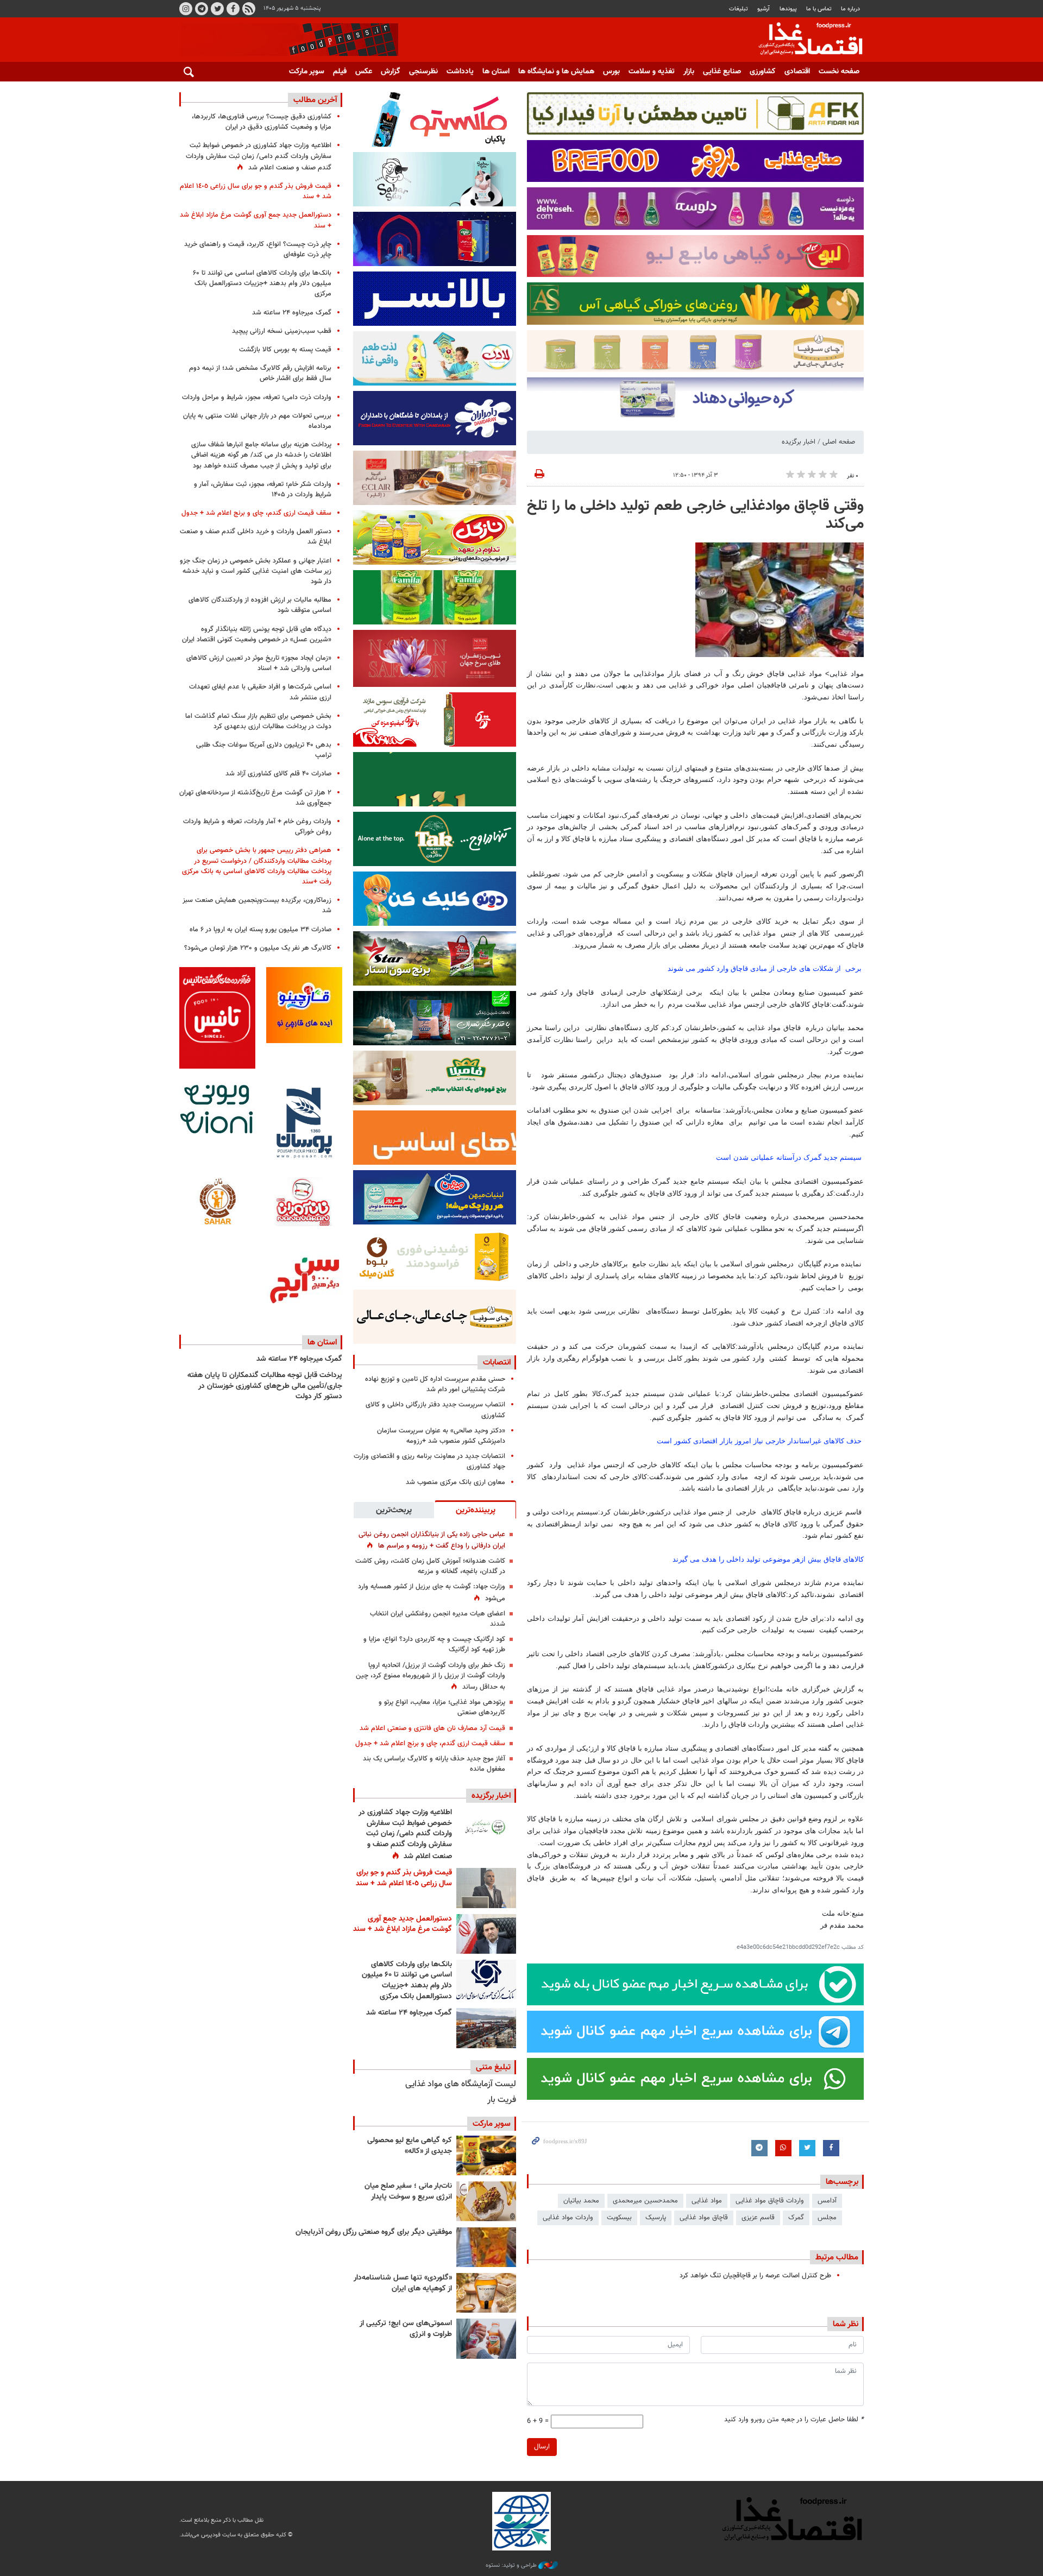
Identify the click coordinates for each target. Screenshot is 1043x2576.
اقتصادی (797, 72)
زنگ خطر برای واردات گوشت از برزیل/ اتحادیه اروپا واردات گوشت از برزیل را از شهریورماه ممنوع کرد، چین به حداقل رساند (431, 1676)
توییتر (217, 9)
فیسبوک (233, 9)
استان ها (496, 72)
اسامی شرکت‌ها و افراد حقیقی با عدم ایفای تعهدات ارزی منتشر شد (260, 692)
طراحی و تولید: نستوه (512, 2566)
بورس (611, 72)
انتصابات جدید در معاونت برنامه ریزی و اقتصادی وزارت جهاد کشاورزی (429, 1461)
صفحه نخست (839, 72)
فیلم (340, 72)
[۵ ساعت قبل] (486, 1827)
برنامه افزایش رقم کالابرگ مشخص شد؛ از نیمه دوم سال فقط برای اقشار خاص (260, 373)
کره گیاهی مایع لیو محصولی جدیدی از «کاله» (410, 2146)
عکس (364, 72)
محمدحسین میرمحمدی (645, 2201)
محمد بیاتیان (581, 2201)
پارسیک (656, 2218)
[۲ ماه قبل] (486, 2155)
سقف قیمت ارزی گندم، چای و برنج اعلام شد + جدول (430, 1744)
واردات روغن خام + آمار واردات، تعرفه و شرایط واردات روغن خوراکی (257, 827)
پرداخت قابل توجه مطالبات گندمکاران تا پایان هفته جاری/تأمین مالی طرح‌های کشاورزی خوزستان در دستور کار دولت (265, 1386)
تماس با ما (819, 9)
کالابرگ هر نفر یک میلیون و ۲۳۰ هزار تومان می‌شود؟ (258, 948)
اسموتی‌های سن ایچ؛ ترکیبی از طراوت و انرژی (406, 2329)
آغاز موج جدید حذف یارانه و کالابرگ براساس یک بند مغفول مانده (434, 1764)
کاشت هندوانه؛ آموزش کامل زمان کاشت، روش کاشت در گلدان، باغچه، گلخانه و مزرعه (430, 1566)
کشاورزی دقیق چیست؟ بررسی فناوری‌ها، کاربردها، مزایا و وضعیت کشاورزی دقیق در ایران (262, 122)
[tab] (475, 1510)
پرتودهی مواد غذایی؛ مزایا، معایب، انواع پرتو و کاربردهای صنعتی (442, 1707)
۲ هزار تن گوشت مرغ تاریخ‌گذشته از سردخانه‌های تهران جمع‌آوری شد (255, 798)
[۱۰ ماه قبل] (486, 2247)
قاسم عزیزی (758, 2218)
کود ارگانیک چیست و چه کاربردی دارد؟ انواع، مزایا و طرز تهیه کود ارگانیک (434, 1644)
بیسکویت (619, 2218)
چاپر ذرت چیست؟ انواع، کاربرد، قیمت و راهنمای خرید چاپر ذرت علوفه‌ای (258, 250)
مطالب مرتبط (837, 2257)
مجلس (827, 2218)
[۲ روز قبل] (486, 1980)
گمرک (796, 2218)
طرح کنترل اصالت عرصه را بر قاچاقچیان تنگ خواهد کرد (755, 2276)
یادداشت (460, 72)
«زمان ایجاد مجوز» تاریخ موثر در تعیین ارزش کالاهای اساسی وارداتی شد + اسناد (259, 663)
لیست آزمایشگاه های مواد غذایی (461, 2084)
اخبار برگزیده (799, 442)
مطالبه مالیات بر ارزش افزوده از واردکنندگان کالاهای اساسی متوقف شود (260, 605)
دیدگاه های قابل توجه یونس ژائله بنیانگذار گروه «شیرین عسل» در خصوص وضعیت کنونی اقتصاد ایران (257, 634)
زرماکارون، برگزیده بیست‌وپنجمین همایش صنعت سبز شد (257, 905)
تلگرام (202, 9)
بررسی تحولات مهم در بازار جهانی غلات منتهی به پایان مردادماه (257, 421)
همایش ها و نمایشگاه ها (556, 72)
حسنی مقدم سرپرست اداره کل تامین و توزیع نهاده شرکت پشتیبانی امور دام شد (435, 1384)
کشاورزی (763, 72)
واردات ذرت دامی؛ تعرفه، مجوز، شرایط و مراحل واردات (257, 397)
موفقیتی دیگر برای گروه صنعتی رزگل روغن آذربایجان (374, 2232)
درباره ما (850, 9)
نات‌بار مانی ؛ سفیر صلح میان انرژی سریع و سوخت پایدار (408, 2192)
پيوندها (788, 9)
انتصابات (497, 1362)
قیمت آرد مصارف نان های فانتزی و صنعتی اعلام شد (432, 1728)
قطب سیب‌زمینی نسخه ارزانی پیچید (282, 331)
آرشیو (764, 9)
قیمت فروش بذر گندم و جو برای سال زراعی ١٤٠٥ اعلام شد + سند (404, 1878)
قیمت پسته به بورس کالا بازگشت (285, 350)
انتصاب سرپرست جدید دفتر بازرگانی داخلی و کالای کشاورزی (435, 1410)
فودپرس (804, 40)
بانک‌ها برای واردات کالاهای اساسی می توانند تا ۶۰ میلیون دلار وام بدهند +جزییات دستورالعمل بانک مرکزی (407, 1981)
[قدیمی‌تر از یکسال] (486, 2293)
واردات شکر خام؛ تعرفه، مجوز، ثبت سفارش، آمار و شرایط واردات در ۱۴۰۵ (263, 490)
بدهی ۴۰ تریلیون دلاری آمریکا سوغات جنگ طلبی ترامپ (264, 750)
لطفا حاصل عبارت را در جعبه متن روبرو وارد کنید (794, 2420)
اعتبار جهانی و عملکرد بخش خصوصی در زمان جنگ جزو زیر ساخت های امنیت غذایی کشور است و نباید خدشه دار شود (256, 571)
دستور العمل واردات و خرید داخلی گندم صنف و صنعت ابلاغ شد (256, 537)
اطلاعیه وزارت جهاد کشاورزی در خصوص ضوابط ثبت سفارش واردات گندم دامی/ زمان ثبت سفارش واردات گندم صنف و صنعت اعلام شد (405, 1834)
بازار (689, 72)
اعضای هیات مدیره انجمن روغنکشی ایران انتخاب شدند (438, 1619)
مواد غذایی (707, 2201)
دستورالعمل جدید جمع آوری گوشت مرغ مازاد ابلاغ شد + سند (403, 1924)
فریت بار (502, 2100)
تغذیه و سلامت (652, 72)
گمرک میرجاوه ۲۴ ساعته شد (409, 2013)
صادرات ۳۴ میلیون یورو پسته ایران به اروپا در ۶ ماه (260, 930)
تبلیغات (739, 9)
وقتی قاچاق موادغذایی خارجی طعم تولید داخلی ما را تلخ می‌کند (695, 515)
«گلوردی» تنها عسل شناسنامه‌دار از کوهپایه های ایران (403, 2283)
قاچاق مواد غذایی (704, 2218)
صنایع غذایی (722, 72)
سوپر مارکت (307, 72)
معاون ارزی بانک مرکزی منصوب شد (455, 1482)
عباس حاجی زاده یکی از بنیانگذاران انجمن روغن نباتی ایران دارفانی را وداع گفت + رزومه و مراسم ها (432, 1540)
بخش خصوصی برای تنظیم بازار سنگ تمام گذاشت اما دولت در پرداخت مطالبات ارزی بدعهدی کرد (258, 721)
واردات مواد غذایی (568, 2218)
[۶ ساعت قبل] (486, 1888)
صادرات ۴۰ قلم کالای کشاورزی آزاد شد (278, 774)
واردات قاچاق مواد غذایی (770, 2201)
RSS (249, 9)
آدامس (827, 2201)
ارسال (542, 2447)
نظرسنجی (423, 72)
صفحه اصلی (839, 442)
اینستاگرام (186, 9)
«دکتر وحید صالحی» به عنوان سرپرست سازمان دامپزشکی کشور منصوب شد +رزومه (441, 1436)
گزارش (391, 72)
